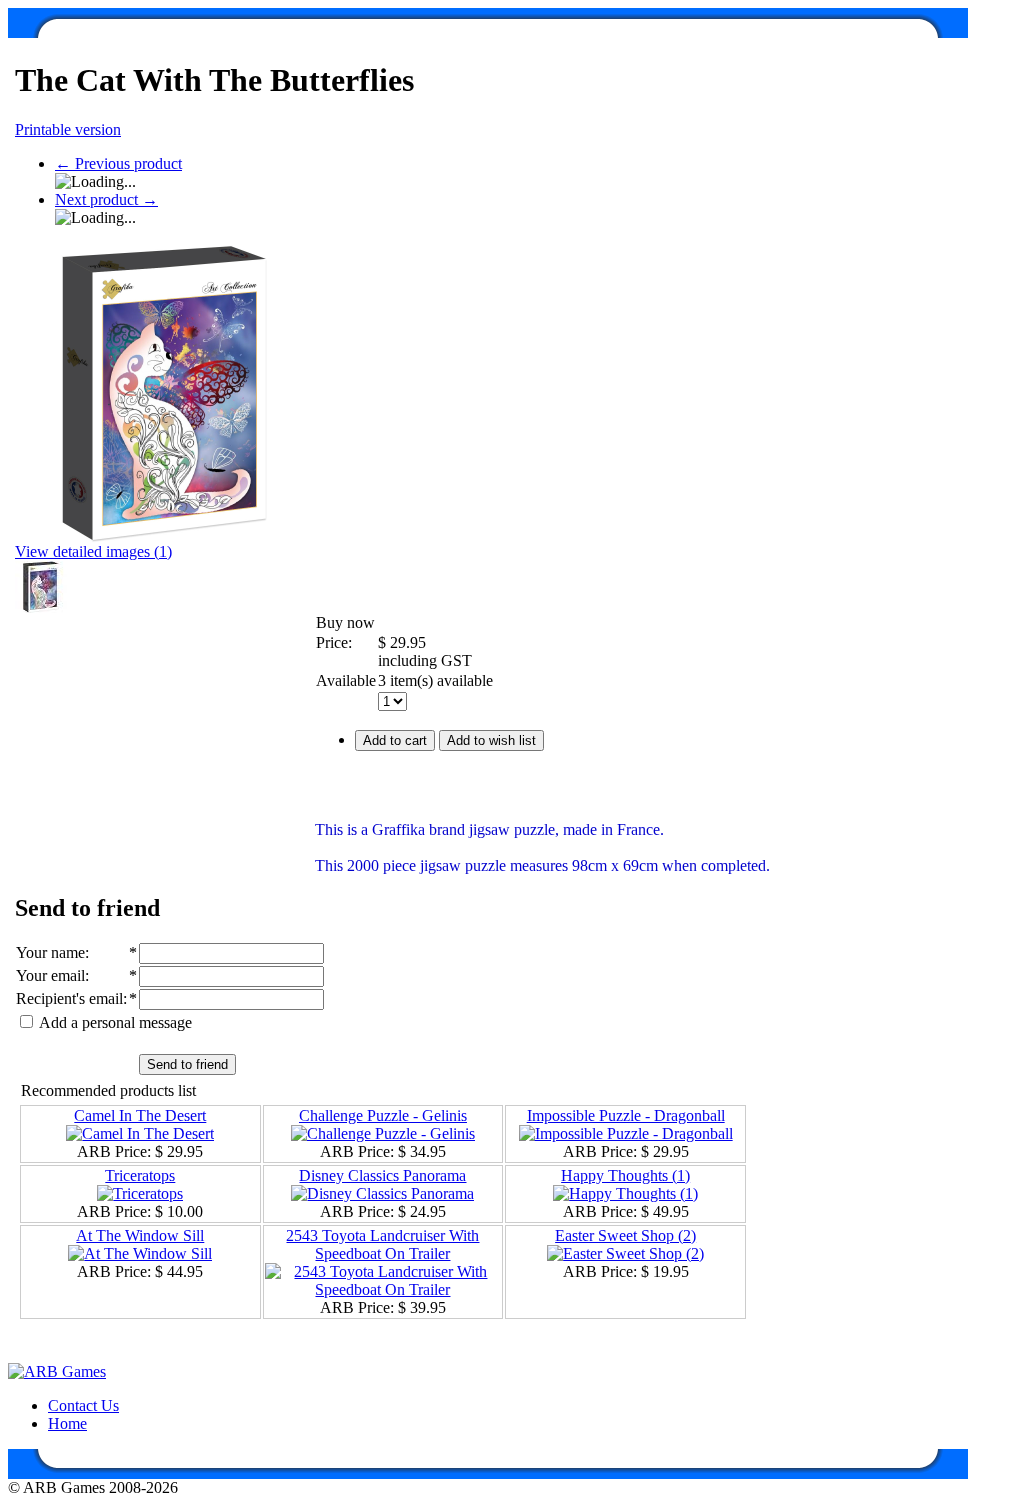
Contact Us (83, 1405)
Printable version (68, 129)
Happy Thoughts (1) (625, 1175)
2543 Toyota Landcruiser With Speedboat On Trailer (382, 1244)
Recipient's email (69, 998)
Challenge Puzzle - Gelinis (383, 1115)
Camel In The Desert (140, 1115)
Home (67, 1423)
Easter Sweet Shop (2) (625, 1235)
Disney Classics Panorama (382, 1175)
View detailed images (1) (93, 551)
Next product (106, 199)
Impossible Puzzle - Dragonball (626, 1115)
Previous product (118, 163)
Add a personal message (114, 1022)
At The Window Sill (140, 1235)
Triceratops (140, 1175)
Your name (50, 952)
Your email (50, 975)
